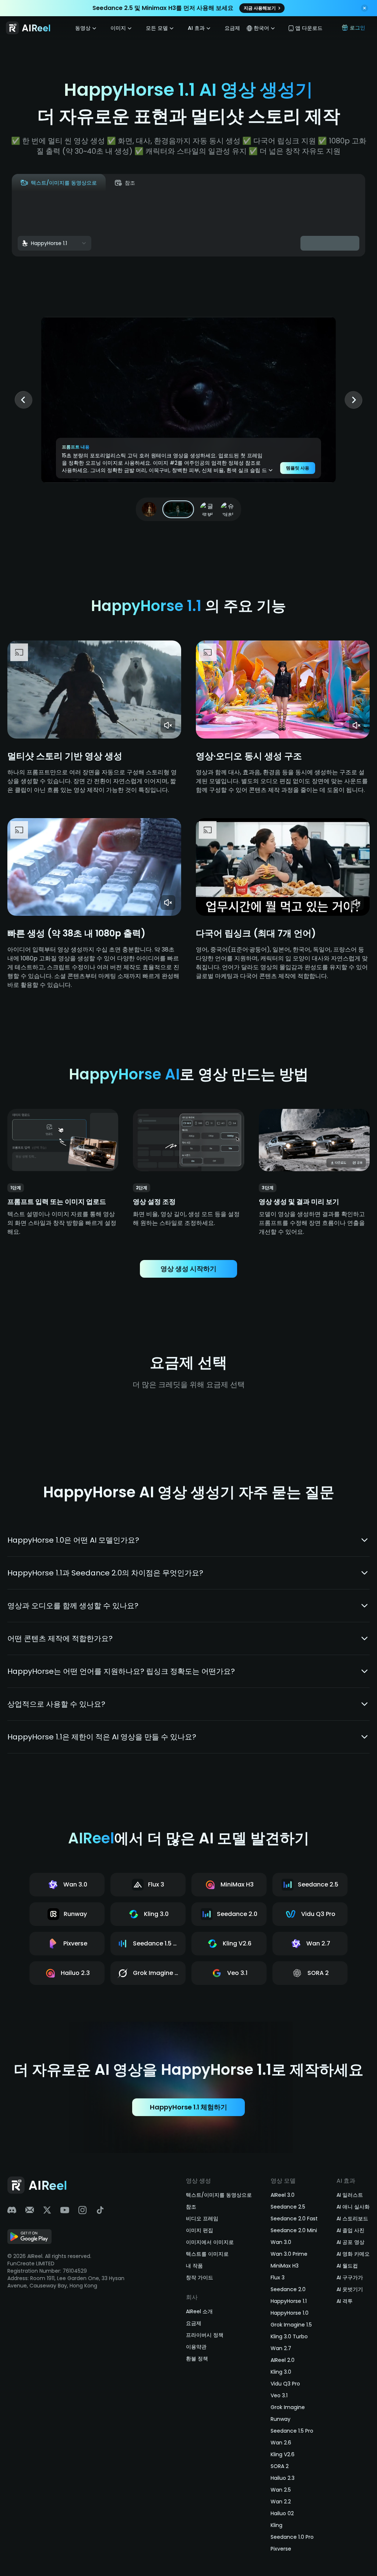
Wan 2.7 (281, 2348)
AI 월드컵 (347, 2266)
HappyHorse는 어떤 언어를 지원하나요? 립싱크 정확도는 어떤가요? (121, 1671)
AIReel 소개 (199, 2311)
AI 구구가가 (350, 2277)
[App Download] (29, 2238)
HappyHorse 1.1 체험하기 (188, 2107)
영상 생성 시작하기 (188, 1269)
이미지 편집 (200, 2230)
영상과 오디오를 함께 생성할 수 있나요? (73, 1606)
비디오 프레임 (202, 2219)
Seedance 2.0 (288, 2289)
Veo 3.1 (279, 2395)
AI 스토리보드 (352, 2219)
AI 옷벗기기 (350, 2289)
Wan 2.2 (281, 2502)
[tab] (59, 183)
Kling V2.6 (283, 2454)
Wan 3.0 (281, 2242)
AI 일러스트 (350, 2195)
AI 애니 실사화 (353, 2207)
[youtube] (65, 2210)
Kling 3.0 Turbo (289, 2336)
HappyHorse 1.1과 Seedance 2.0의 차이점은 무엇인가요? (105, 1573)
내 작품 (194, 2266)
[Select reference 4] (228, 509)
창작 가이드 (200, 2277)
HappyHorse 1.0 (290, 2313)
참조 (191, 2207)
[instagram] (82, 2210)
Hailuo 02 (282, 2513)
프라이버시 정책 (205, 2335)
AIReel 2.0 (283, 2360)
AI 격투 (345, 2301)
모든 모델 (157, 28)
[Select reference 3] (207, 509)
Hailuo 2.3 (283, 2478)
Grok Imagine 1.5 (291, 2325)
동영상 (83, 28)
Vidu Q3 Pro (285, 2384)
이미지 (118, 28)
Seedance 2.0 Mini (294, 2230)
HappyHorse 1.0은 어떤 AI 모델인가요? (73, 1540)
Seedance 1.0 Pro (292, 2537)
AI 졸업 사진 (350, 2230)
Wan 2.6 (281, 2443)
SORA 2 (280, 2466)
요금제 (232, 28)
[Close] (364, 9)
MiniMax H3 (285, 2266)
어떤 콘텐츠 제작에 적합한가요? (60, 1638)
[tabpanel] (188, 224)
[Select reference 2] (178, 509)
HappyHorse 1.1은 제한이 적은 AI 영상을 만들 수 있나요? (102, 1737)
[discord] (12, 2210)
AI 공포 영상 (350, 2242)
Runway (281, 2419)
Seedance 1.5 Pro (292, 2431)
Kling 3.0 (281, 2372)
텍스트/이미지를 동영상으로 (219, 2195)
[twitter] (47, 2210)
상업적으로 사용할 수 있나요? (56, 1704)
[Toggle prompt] (271, 470)
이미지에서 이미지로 (210, 2242)
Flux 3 (278, 2277)
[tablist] (78, 183)
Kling (276, 2525)
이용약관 (196, 2347)
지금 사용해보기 (260, 8)
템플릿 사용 (298, 468)
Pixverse (281, 2549)
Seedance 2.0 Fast (294, 2219)
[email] (29, 2210)
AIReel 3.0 (283, 2195)
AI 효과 (196, 28)
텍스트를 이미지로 (207, 2254)
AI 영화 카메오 (353, 2254)
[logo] (29, 28)
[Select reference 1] (149, 509)
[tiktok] (100, 2210)
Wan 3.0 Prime (289, 2254)
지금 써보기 (46, 731)
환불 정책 (197, 2359)
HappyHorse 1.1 (289, 2301)
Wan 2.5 (281, 2490)
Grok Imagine (288, 2407)
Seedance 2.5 (288, 2207)
